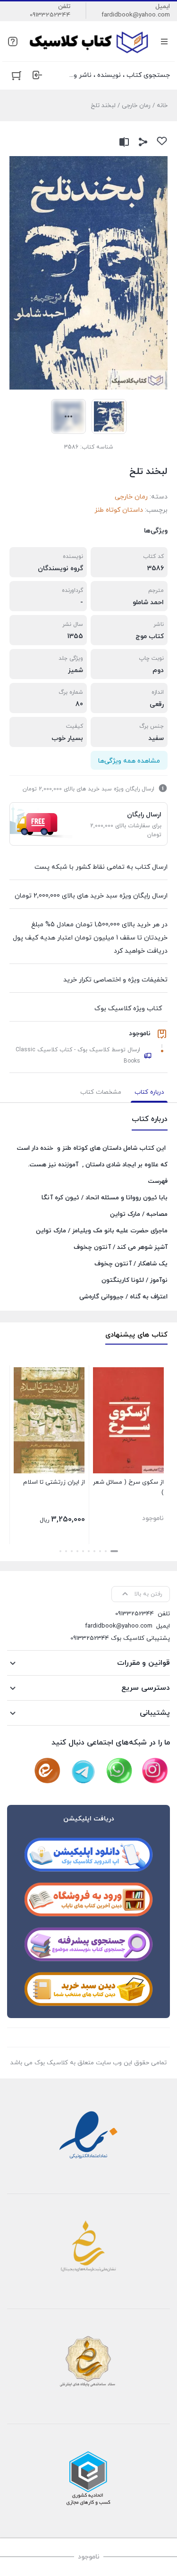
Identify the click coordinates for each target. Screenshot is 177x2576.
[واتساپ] (119, 1771)
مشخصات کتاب (101, 1092)
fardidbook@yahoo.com (136, 15)
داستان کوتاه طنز (119, 510)
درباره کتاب (149, 1092)
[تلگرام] (83, 1771)
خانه (162, 106)
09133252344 (50, 15)
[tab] (149, 1092)
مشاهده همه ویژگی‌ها (129, 761)
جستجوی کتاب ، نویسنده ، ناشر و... (120, 75)
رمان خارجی (136, 106)
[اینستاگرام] (155, 1771)
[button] (114, 1551)
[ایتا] (47, 1771)
